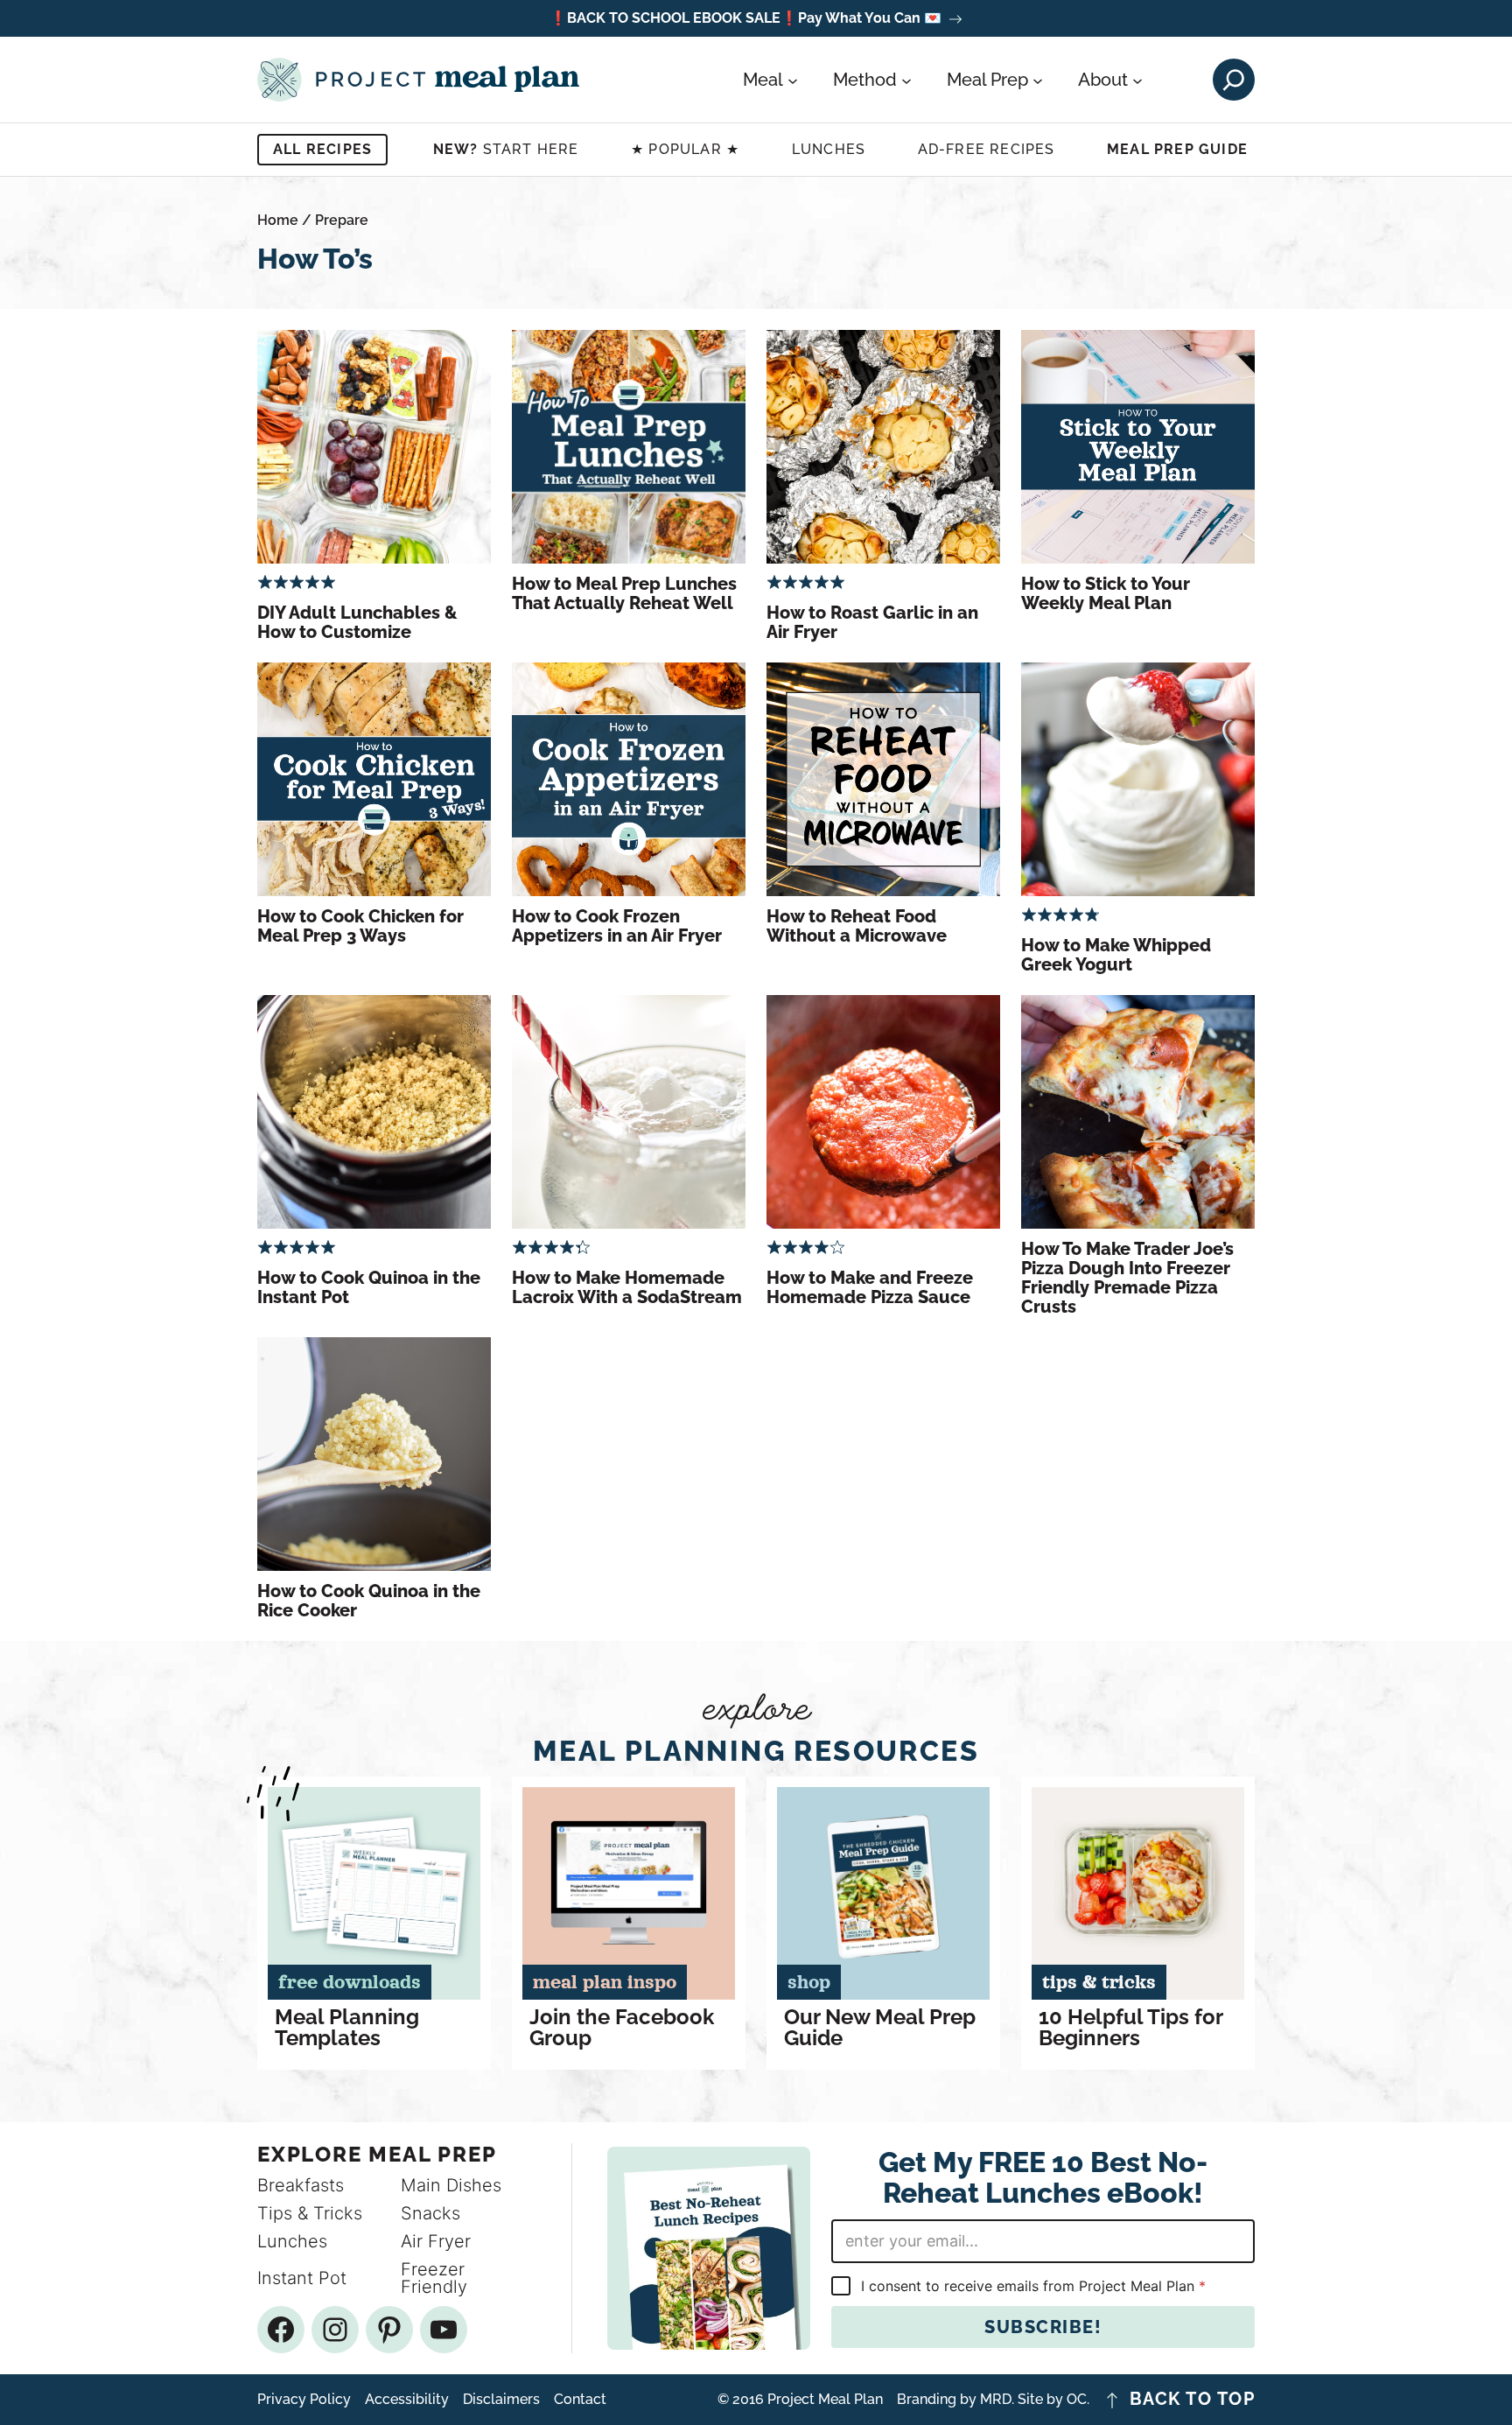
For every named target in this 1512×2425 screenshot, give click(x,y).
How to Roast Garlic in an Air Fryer (872, 622)
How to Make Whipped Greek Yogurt (1116, 955)
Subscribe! (1043, 2327)
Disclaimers (501, 2400)
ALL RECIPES (322, 149)
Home (278, 220)
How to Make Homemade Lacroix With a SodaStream (627, 1287)
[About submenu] (1137, 80)
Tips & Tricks (310, 2213)
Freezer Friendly (434, 2278)
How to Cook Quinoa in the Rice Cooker (369, 1601)
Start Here (506, 149)
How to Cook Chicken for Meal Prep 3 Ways (360, 926)
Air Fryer (436, 2241)
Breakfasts (301, 2185)
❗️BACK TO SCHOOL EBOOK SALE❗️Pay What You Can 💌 (745, 19)
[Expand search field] (1234, 80)
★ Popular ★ (685, 149)
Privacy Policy (304, 2400)
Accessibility (407, 2400)
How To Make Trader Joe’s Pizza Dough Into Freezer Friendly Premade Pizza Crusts (1127, 1278)
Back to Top (1193, 2400)
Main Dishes (451, 2185)
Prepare (342, 220)
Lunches (829, 149)
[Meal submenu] (793, 80)
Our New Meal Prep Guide (880, 2028)
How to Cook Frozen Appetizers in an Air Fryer (617, 926)
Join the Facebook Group (622, 2028)
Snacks (430, 2213)
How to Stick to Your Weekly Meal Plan (1106, 593)
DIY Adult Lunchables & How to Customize (357, 622)
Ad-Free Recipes (987, 149)
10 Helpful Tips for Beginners (1130, 2028)
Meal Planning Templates (347, 2028)
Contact (580, 2400)
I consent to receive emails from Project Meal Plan (1033, 2286)
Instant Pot (302, 2278)
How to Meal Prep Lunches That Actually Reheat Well (624, 593)
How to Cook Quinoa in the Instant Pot (369, 1287)
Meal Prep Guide (1177, 149)
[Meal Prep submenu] (1038, 80)
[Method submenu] (906, 80)
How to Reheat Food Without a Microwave (857, 926)
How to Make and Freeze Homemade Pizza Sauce (870, 1287)
